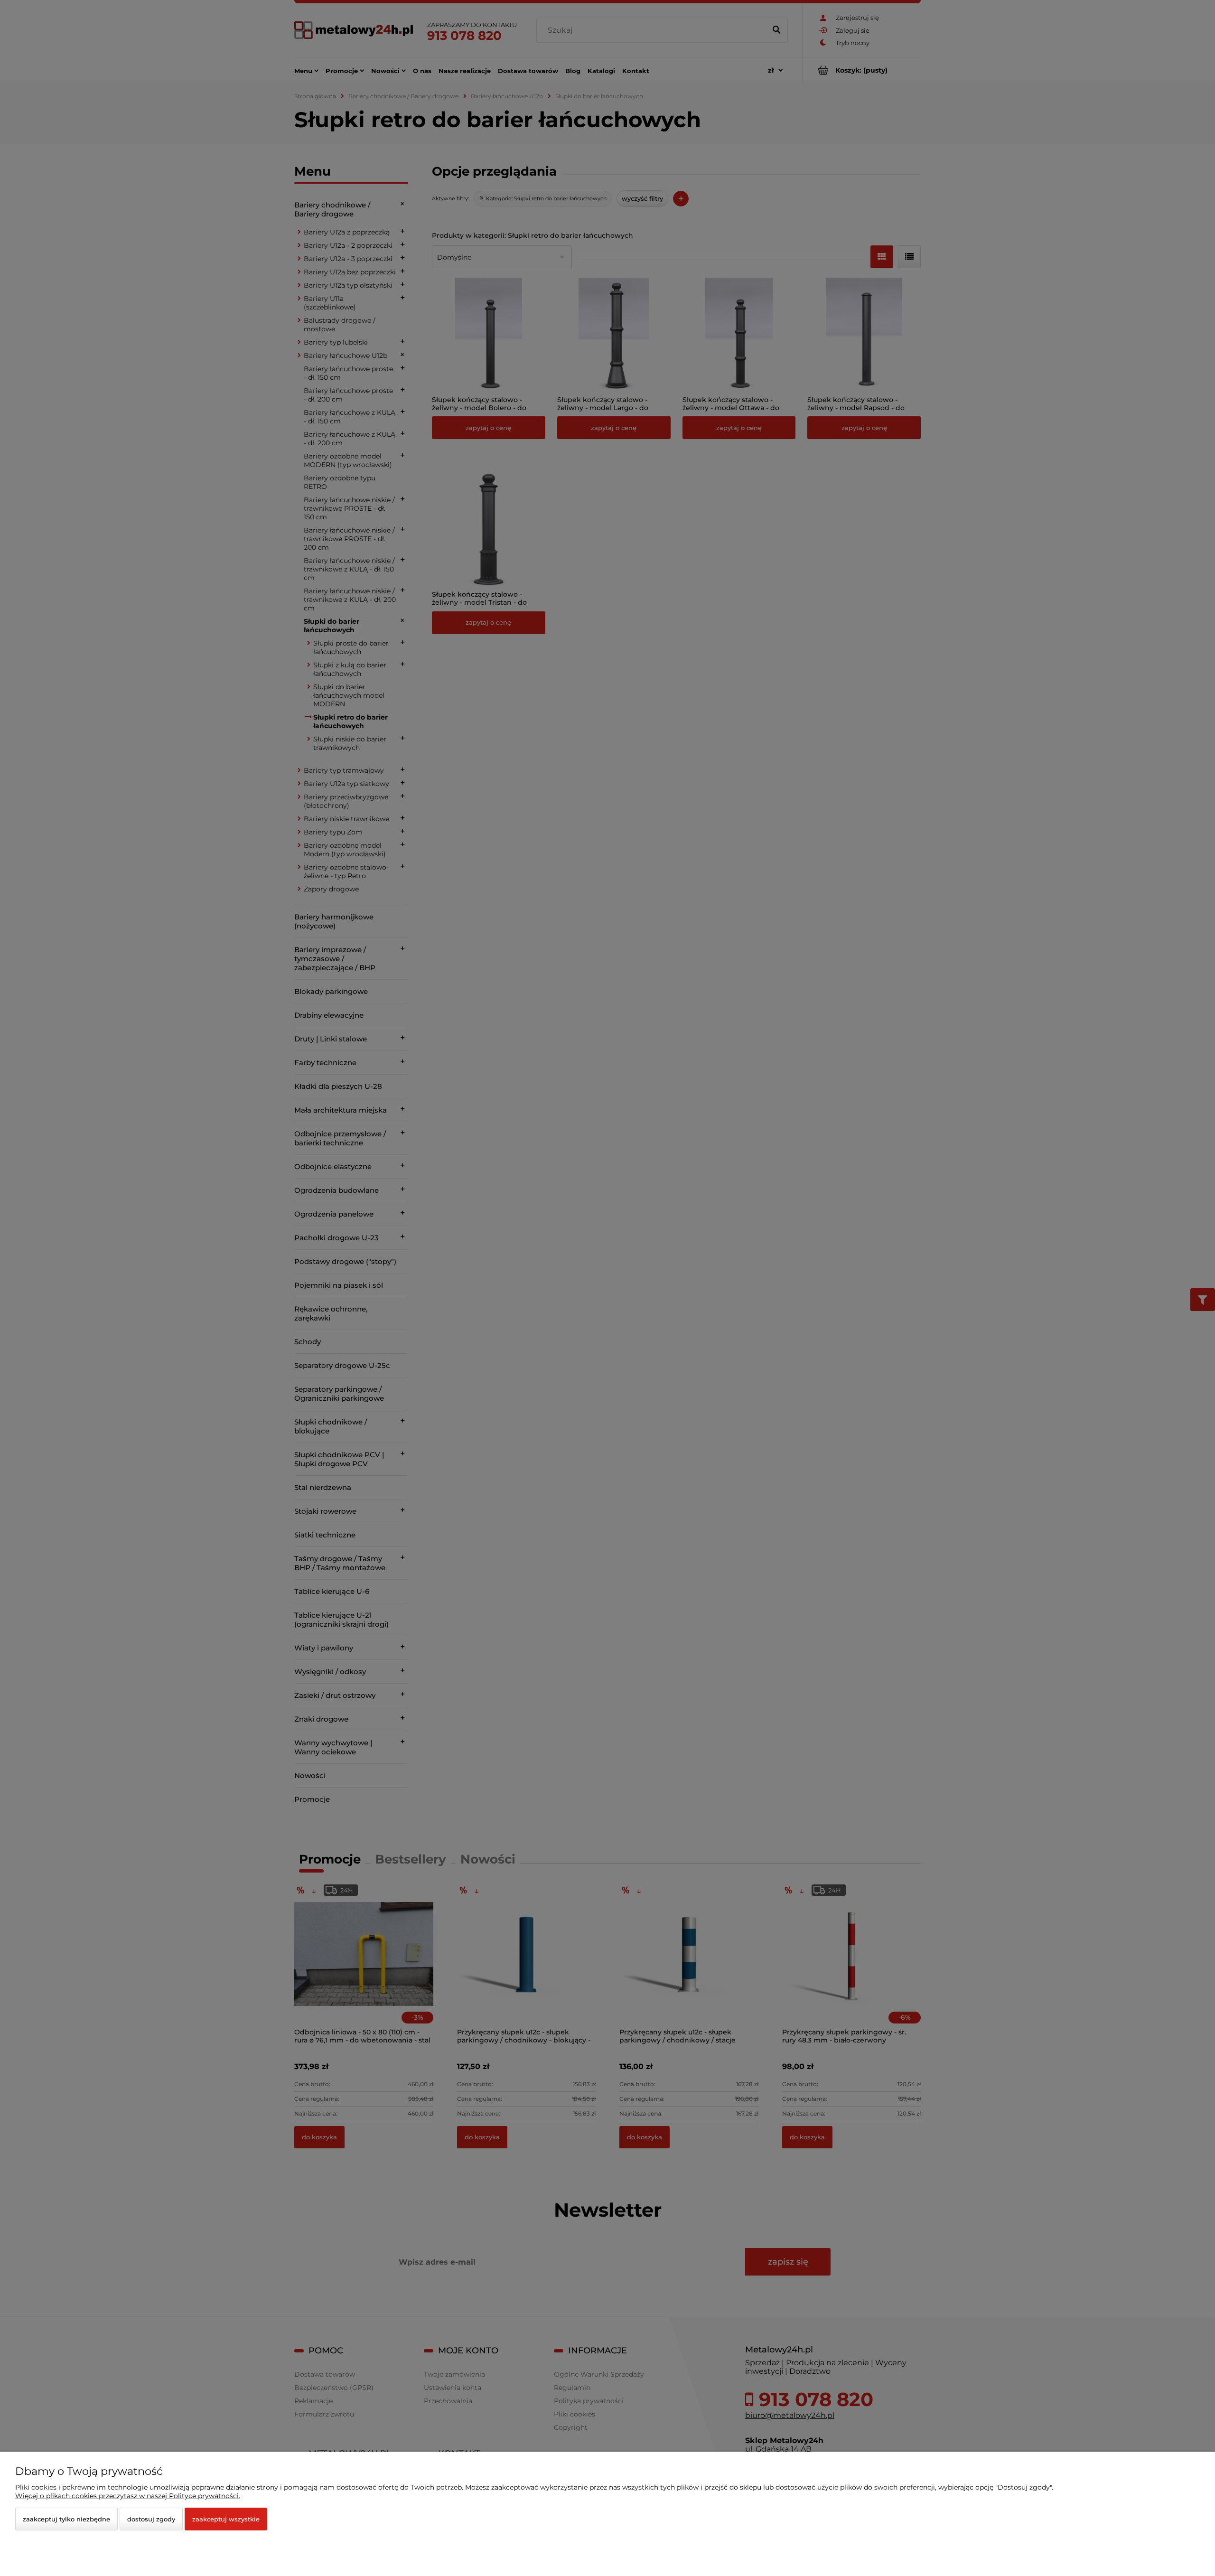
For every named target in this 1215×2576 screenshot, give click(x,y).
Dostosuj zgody (151, 2519)
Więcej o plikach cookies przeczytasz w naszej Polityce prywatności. (128, 2496)
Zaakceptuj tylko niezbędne (66, 2519)
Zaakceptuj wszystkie (226, 2519)
